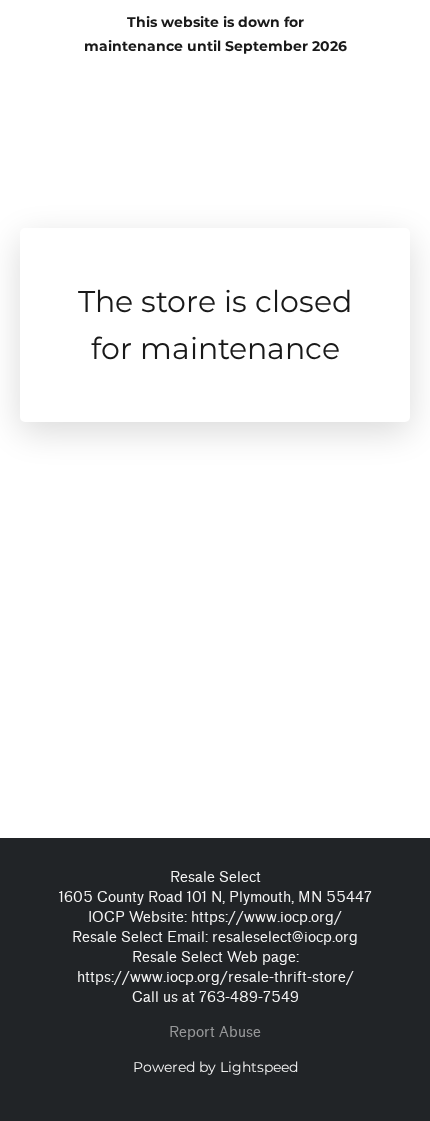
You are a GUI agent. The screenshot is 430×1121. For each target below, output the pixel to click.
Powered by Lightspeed (215, 1067)
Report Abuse (215, 1032)
